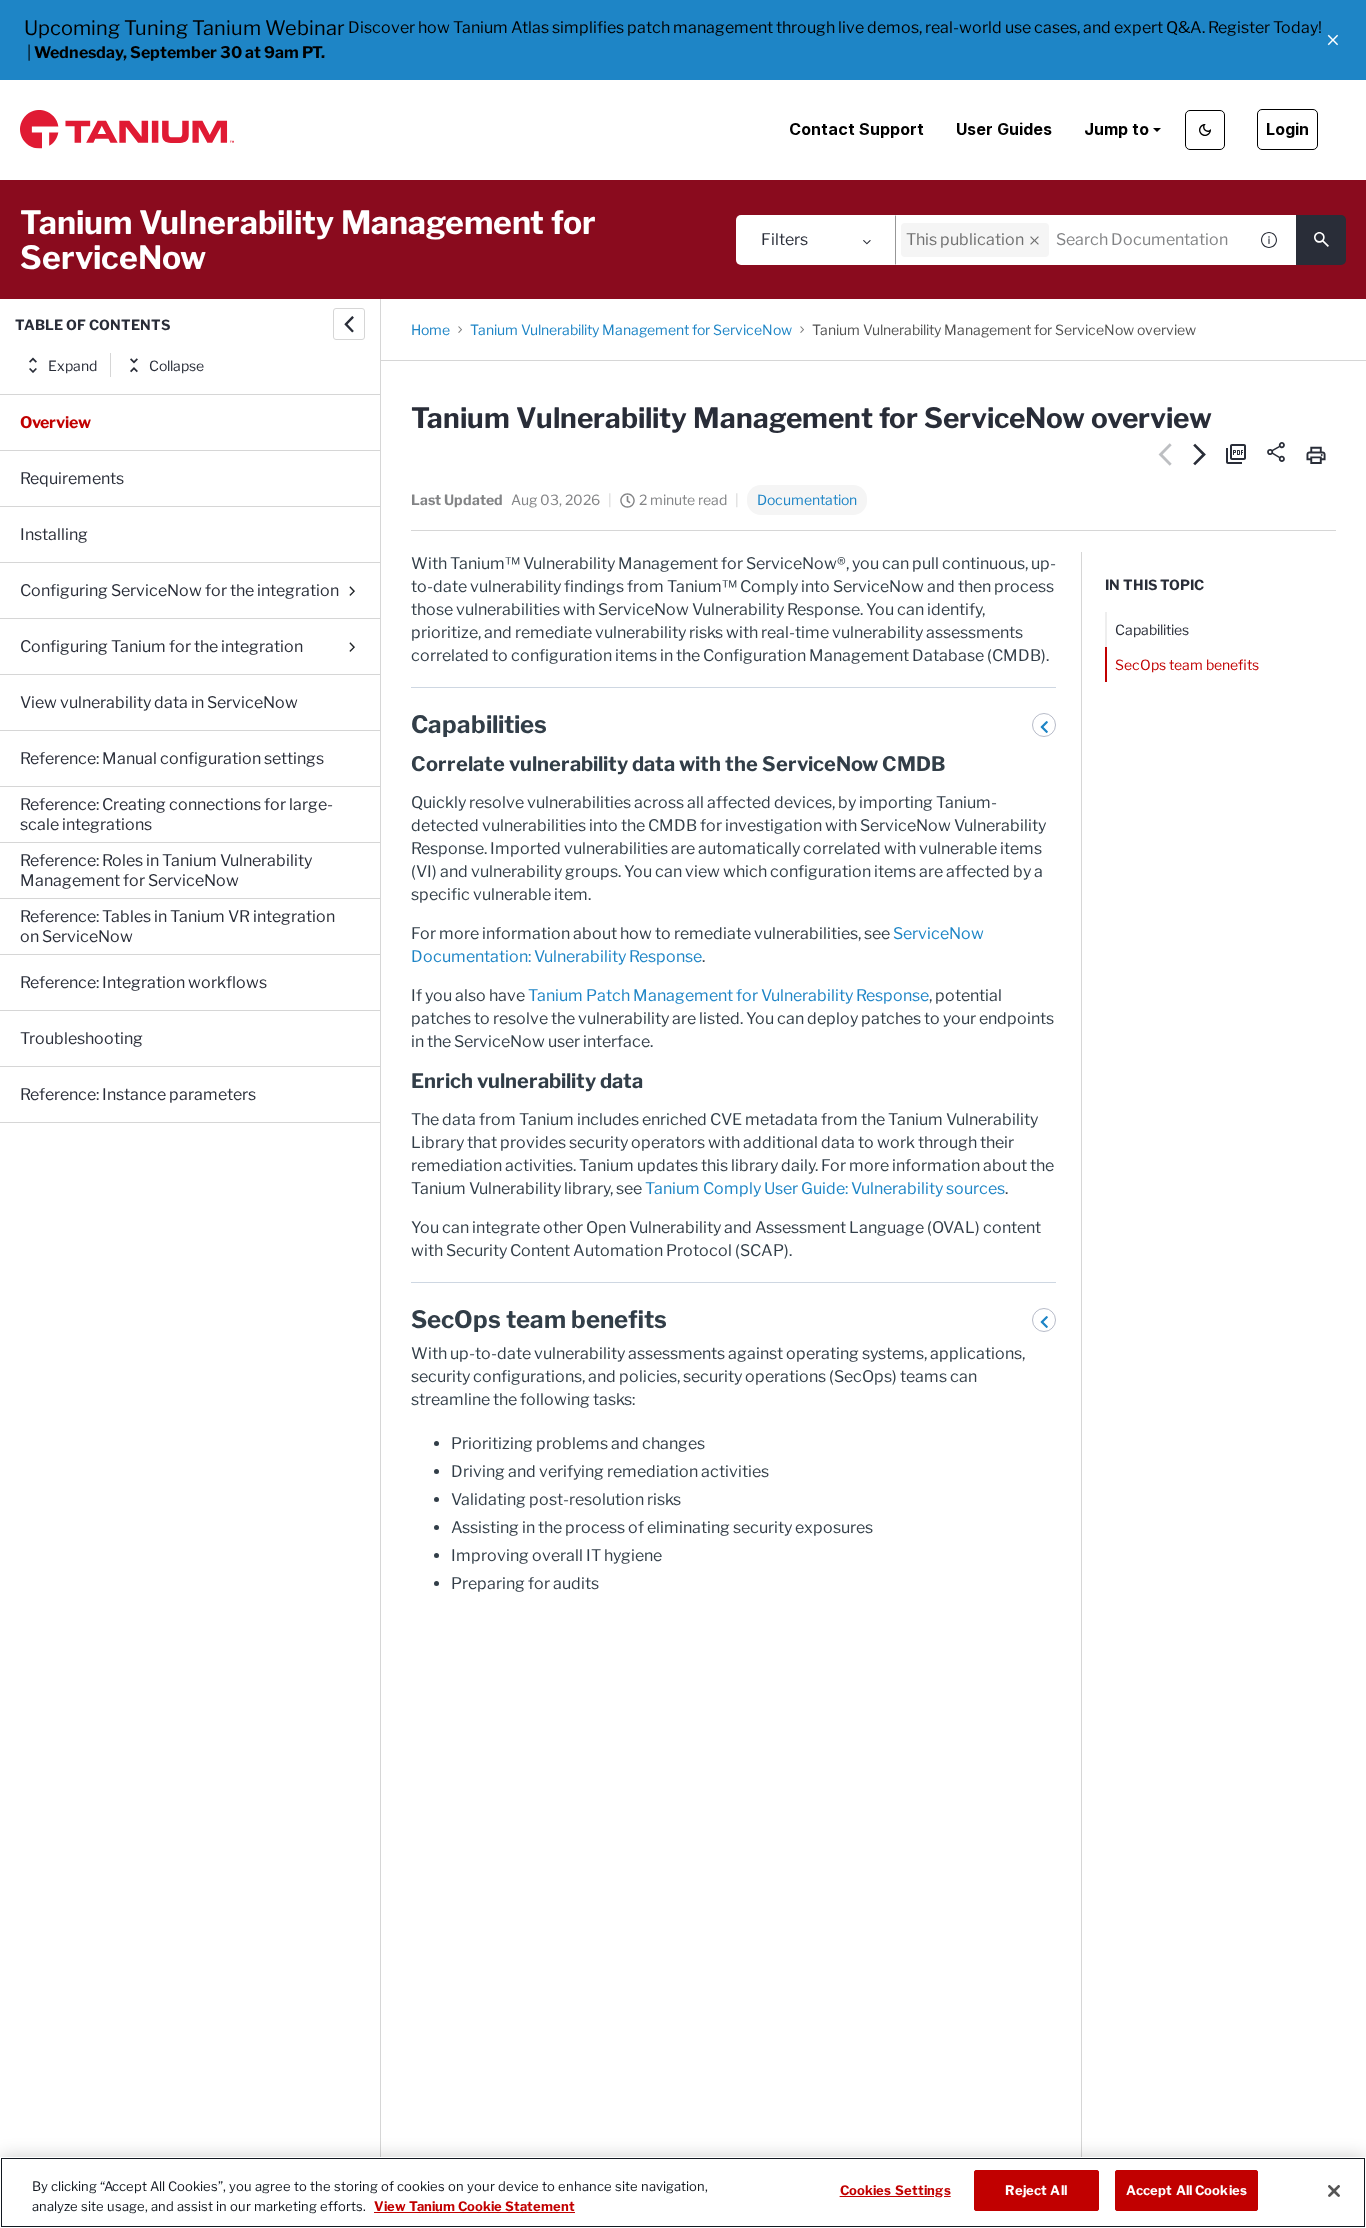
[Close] (1334, 2191)
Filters (784, 239)
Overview (55, 422)
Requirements (72, 478)
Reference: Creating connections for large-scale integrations (176, 814)
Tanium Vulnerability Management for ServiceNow (631, 329)
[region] (683, 2192)
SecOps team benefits (1187, 664)
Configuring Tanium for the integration (161, 646)
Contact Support (856, 129)
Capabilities (1152, 629)
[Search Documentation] (1321, 240)
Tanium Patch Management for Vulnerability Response (728, 995)
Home (430, 329)
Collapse (176, 365)
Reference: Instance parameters (138, 1094)
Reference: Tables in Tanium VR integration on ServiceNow (177, 926)
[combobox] (1071, 240)
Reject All (1035, 2190)
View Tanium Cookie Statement (474, 2206)
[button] (1333, 40)
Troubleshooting (81, 1038)
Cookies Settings (895, 2190)
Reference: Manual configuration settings (172, 758)
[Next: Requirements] (1200, 454)
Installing (54, 534)
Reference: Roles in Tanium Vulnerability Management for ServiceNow (166, 870)
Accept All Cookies (1186, 2190)
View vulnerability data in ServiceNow (159, 702)
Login (1287, 129)
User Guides (1004, 129)
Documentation (807, 499)
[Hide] (349, 324)
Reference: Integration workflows (143, 982)
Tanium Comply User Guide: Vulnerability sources (825, 1188)
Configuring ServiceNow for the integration (179, 590)
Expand (72, 365)
